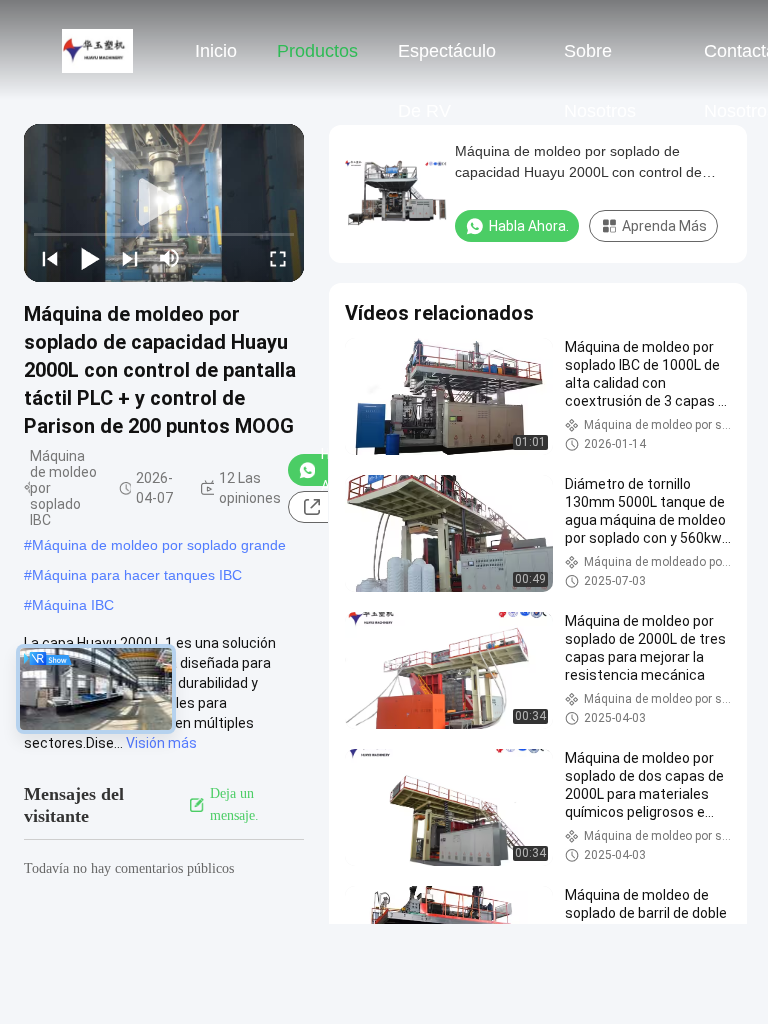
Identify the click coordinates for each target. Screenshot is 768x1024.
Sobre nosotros (600, 61)
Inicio (216, 51)
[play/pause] (90, 258)
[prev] (50, 258)
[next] (130, 258)
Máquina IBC (73, 605)
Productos (317, 51)
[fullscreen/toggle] (278, 258)
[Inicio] (98, 50)
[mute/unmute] (170, 258)
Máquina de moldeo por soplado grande (159, 545)
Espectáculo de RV (447, 61)
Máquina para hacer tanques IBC (137, 575)
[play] (164, 203)
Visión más (161, 743)
